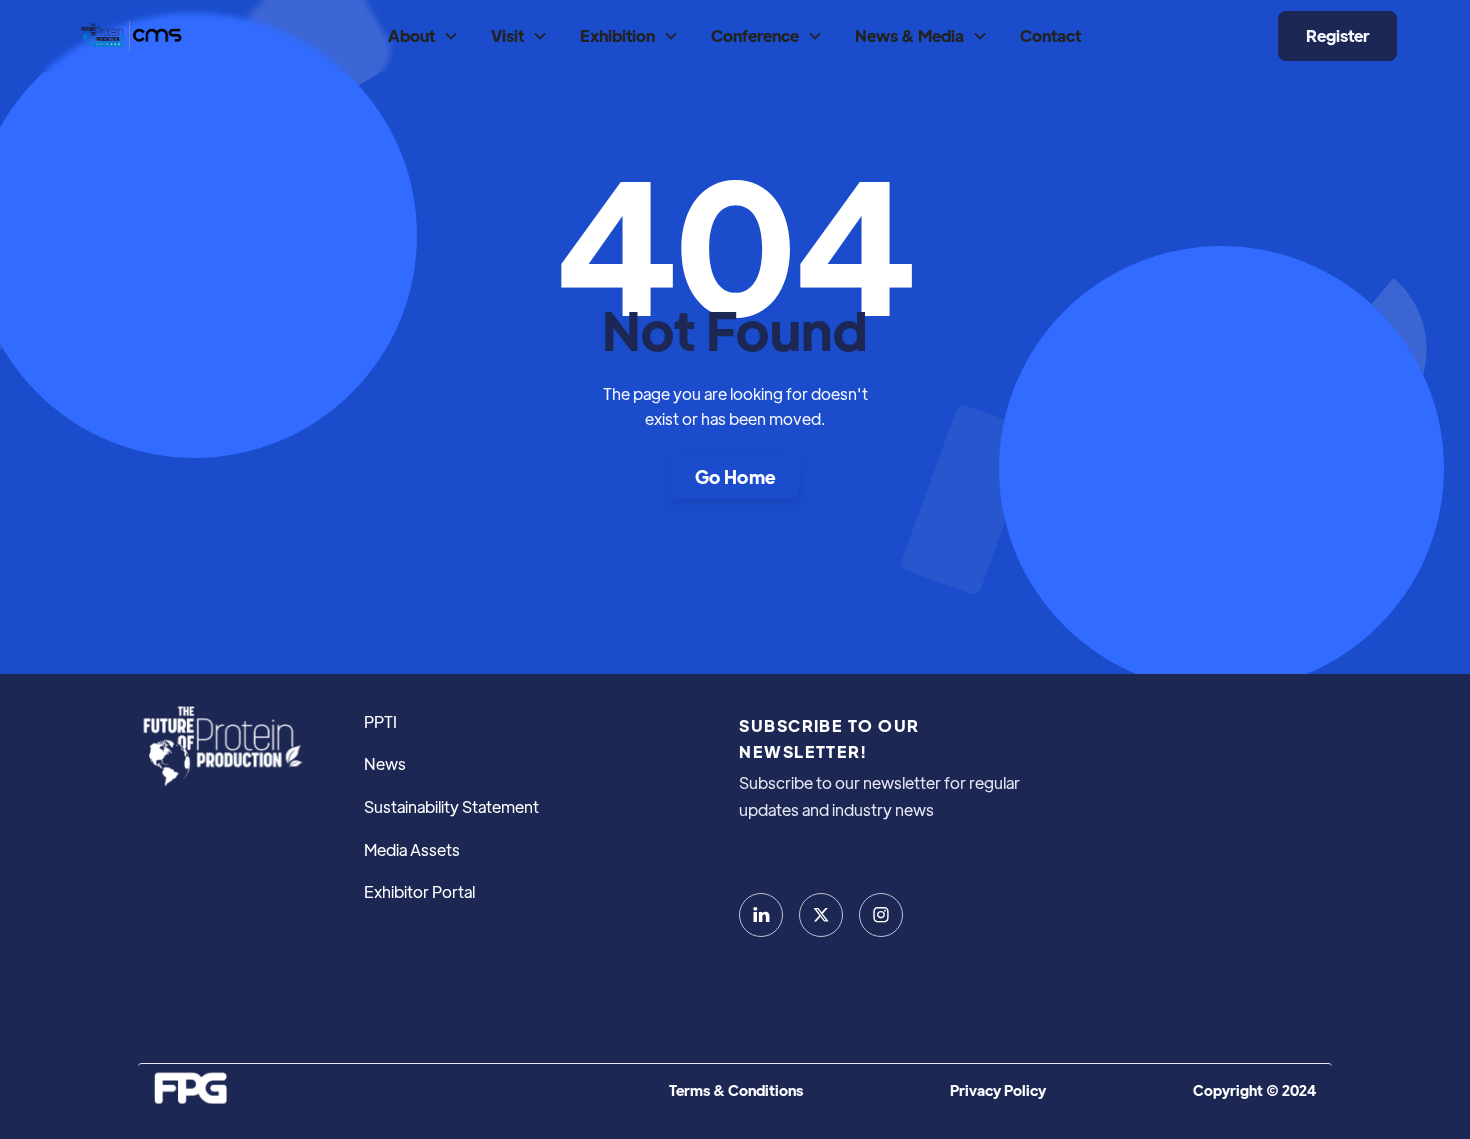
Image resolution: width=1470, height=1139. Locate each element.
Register (1337, 35)
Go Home (735, 476)
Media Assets (412, 849)
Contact (1050, 35)
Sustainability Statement (451, 806)
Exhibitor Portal (419, 891)
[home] (130, 35)
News (385, 763)
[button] (423, 36)
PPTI (380, 721)
